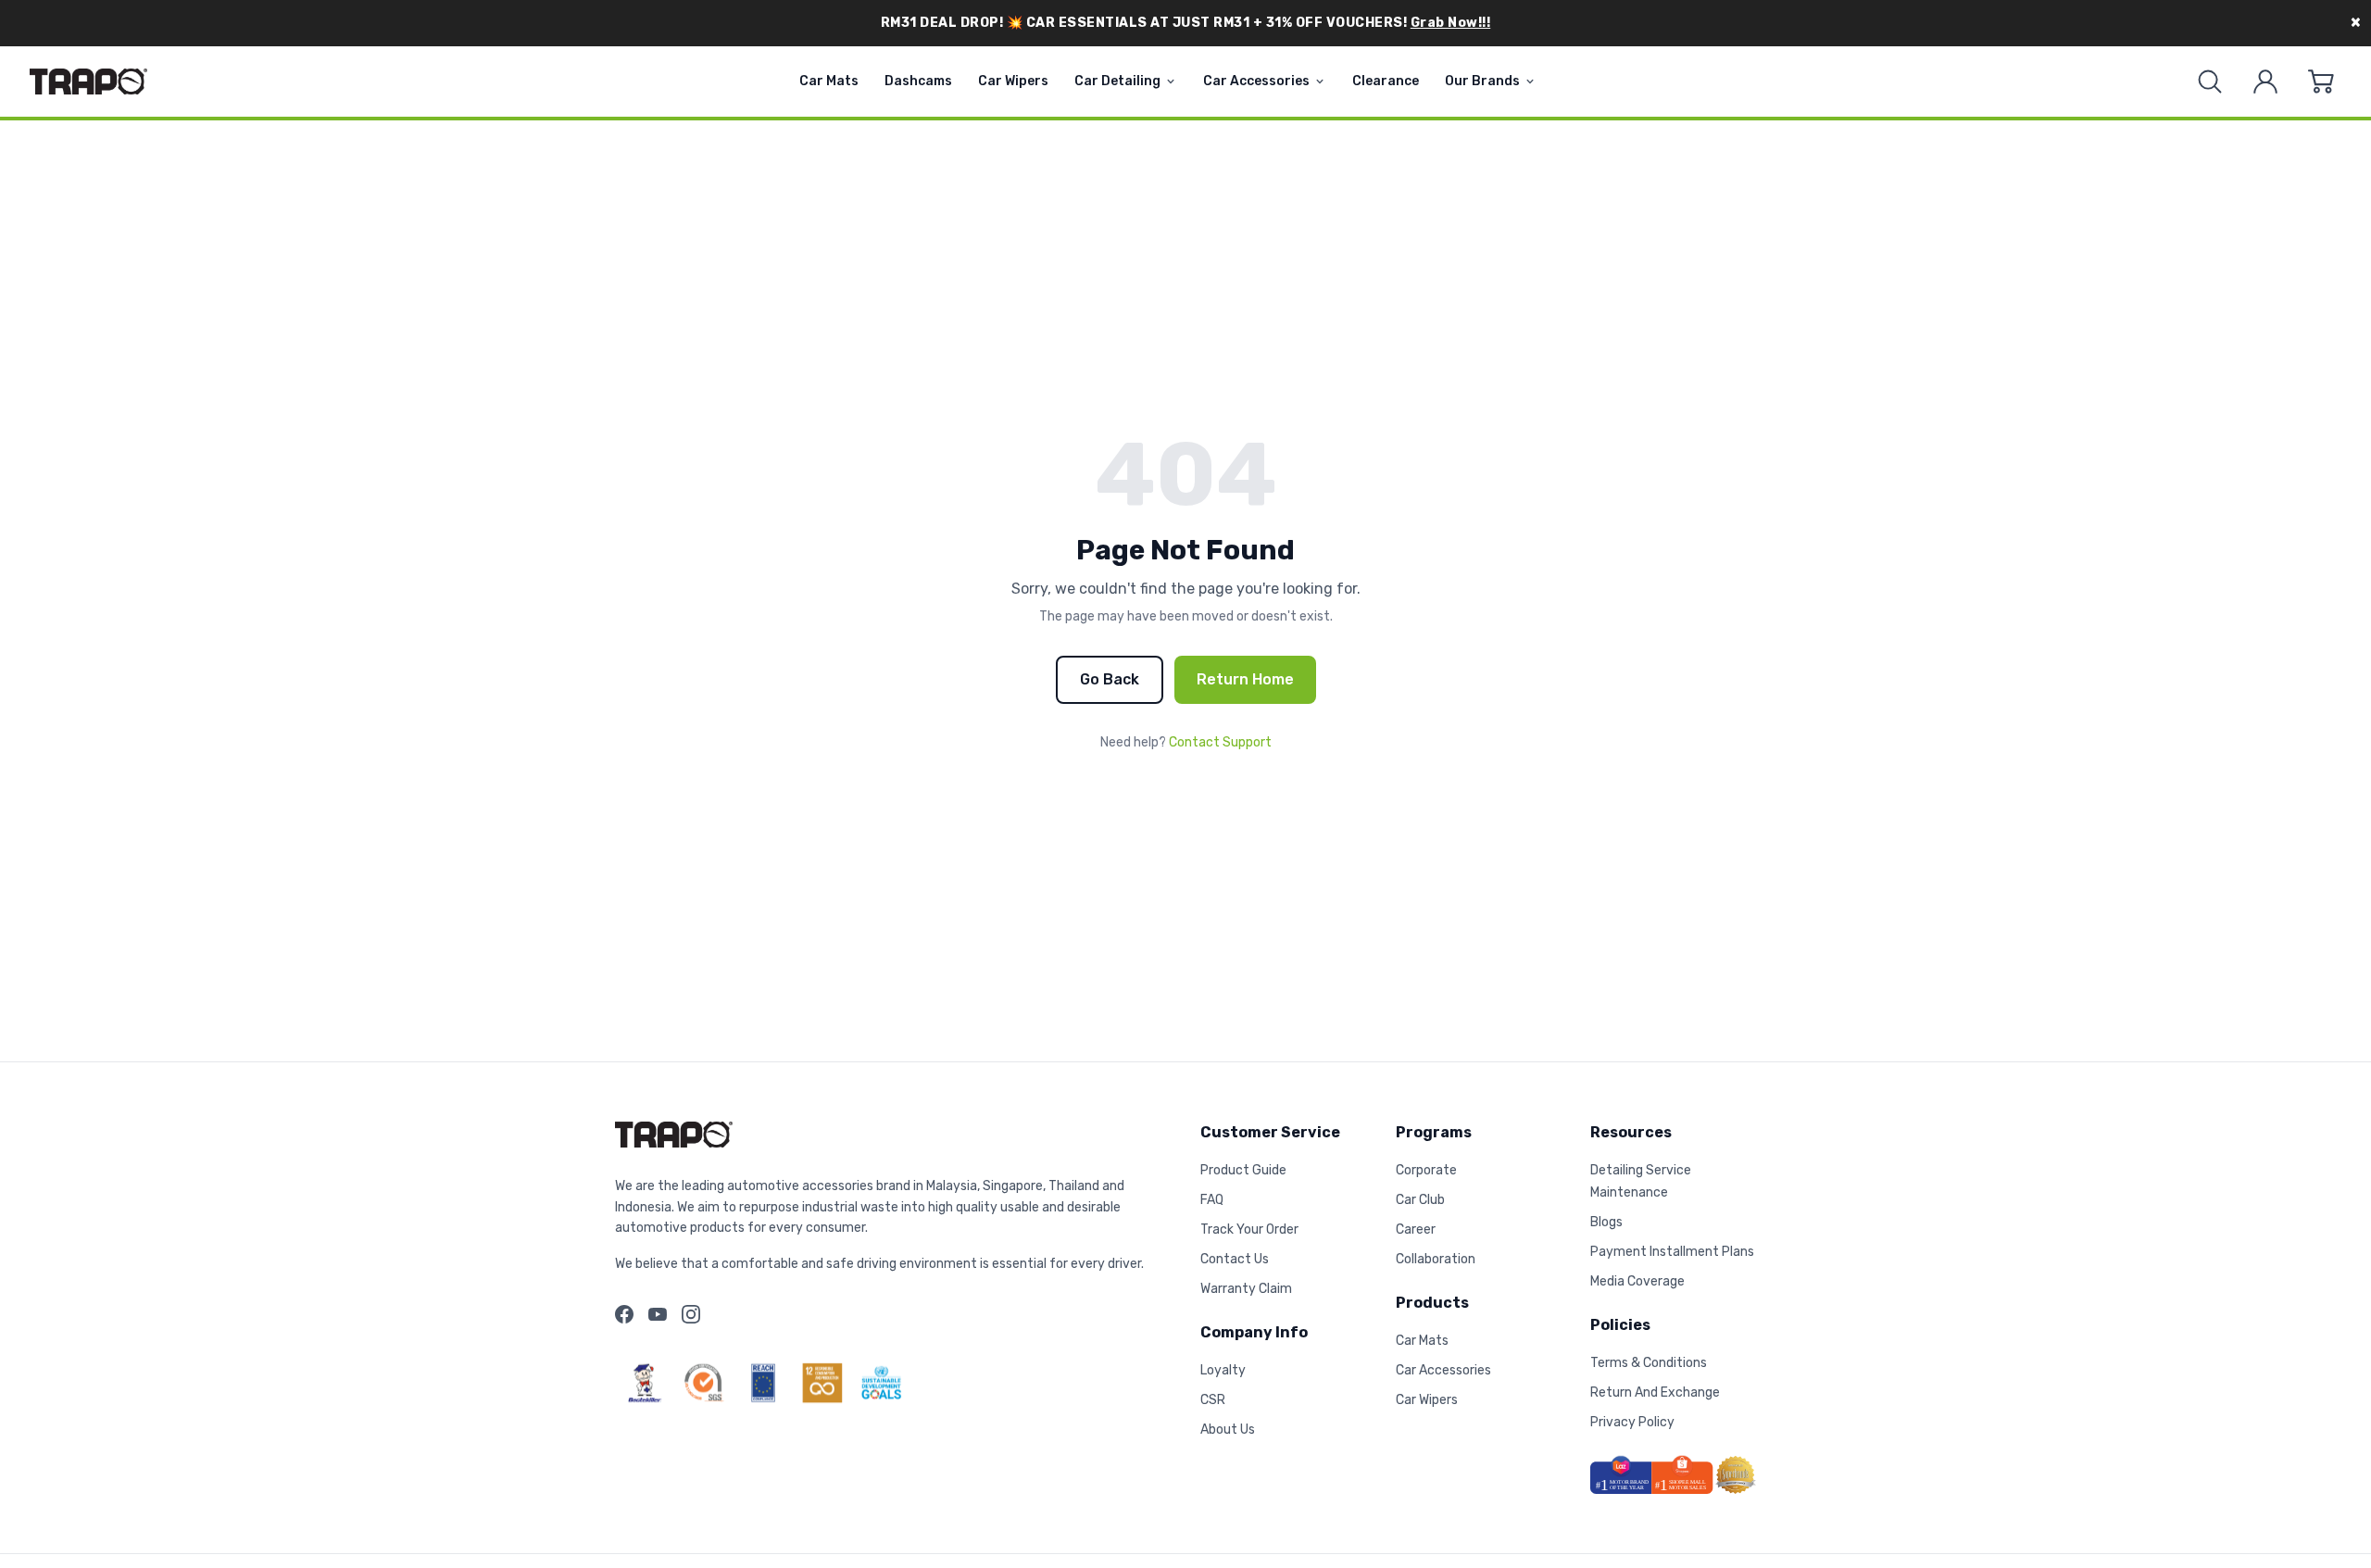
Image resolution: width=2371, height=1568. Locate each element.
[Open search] (2210, 82)
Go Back (1110, 679)
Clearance (1386, 81)
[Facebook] (624, 1314)
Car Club (1420, 1200)
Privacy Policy (1632, 1422)
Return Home (1245, 679)
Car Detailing (1117, 81)
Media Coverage (1637, 1281)
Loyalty (1223, 1370)
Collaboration (1436, 1259)
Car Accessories (1256, 81)
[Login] (2265, 82)
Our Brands (1482, 81)
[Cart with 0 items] (2321, 82)
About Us (1228, 1430)
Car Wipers (1013, 81)
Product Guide (1243, 1170)
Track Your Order (1249, 1229)
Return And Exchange (1655, 1392)
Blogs (1606, 1222)
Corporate (1426, 1170)
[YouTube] (658, 1314)
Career (1416, 1229)
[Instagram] (691, 1314)
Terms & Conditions (1649, 1363)
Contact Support (1220, 742)
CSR (1213, 1400)
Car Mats (829, 81)
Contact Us (1235, 1259)
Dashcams (918, 81)
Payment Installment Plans (1672, 1252)
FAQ (1212, 1200)
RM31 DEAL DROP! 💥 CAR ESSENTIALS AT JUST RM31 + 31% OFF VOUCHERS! (1186, 23)
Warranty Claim (1246, 1289)
